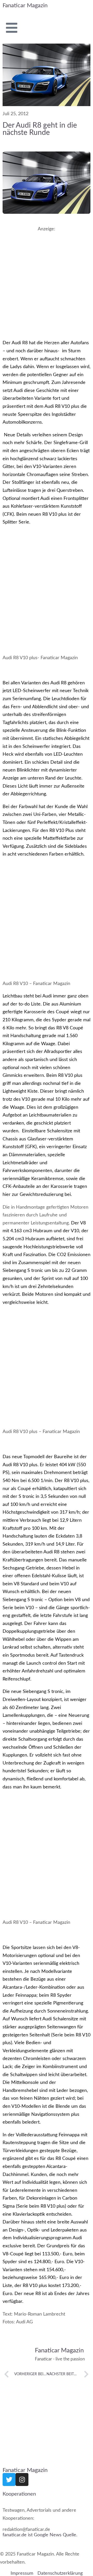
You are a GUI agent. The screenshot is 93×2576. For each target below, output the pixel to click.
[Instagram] (22, 2479)
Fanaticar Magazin (25, 5)
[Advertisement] (47, 281)
